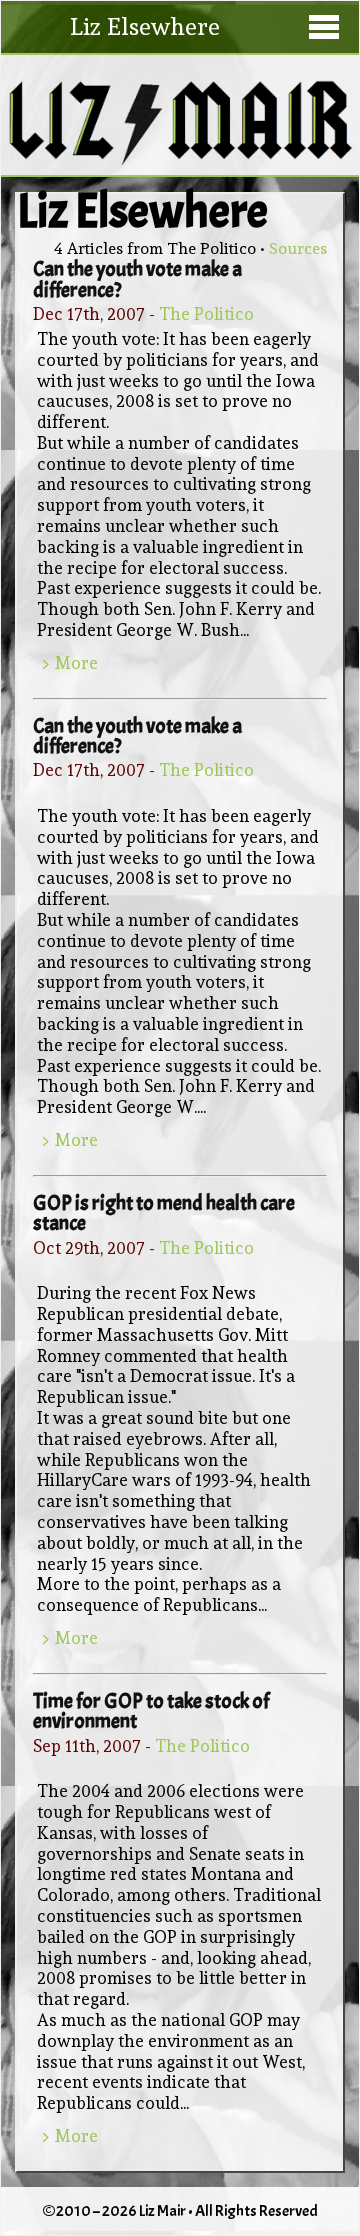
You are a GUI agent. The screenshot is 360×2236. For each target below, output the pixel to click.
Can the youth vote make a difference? (137, 279)
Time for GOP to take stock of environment (151, 1711)
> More (69, 663)
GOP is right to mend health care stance (164, 1213)
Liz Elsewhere (145, 26)
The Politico (206, 314)
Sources (298, 248)
